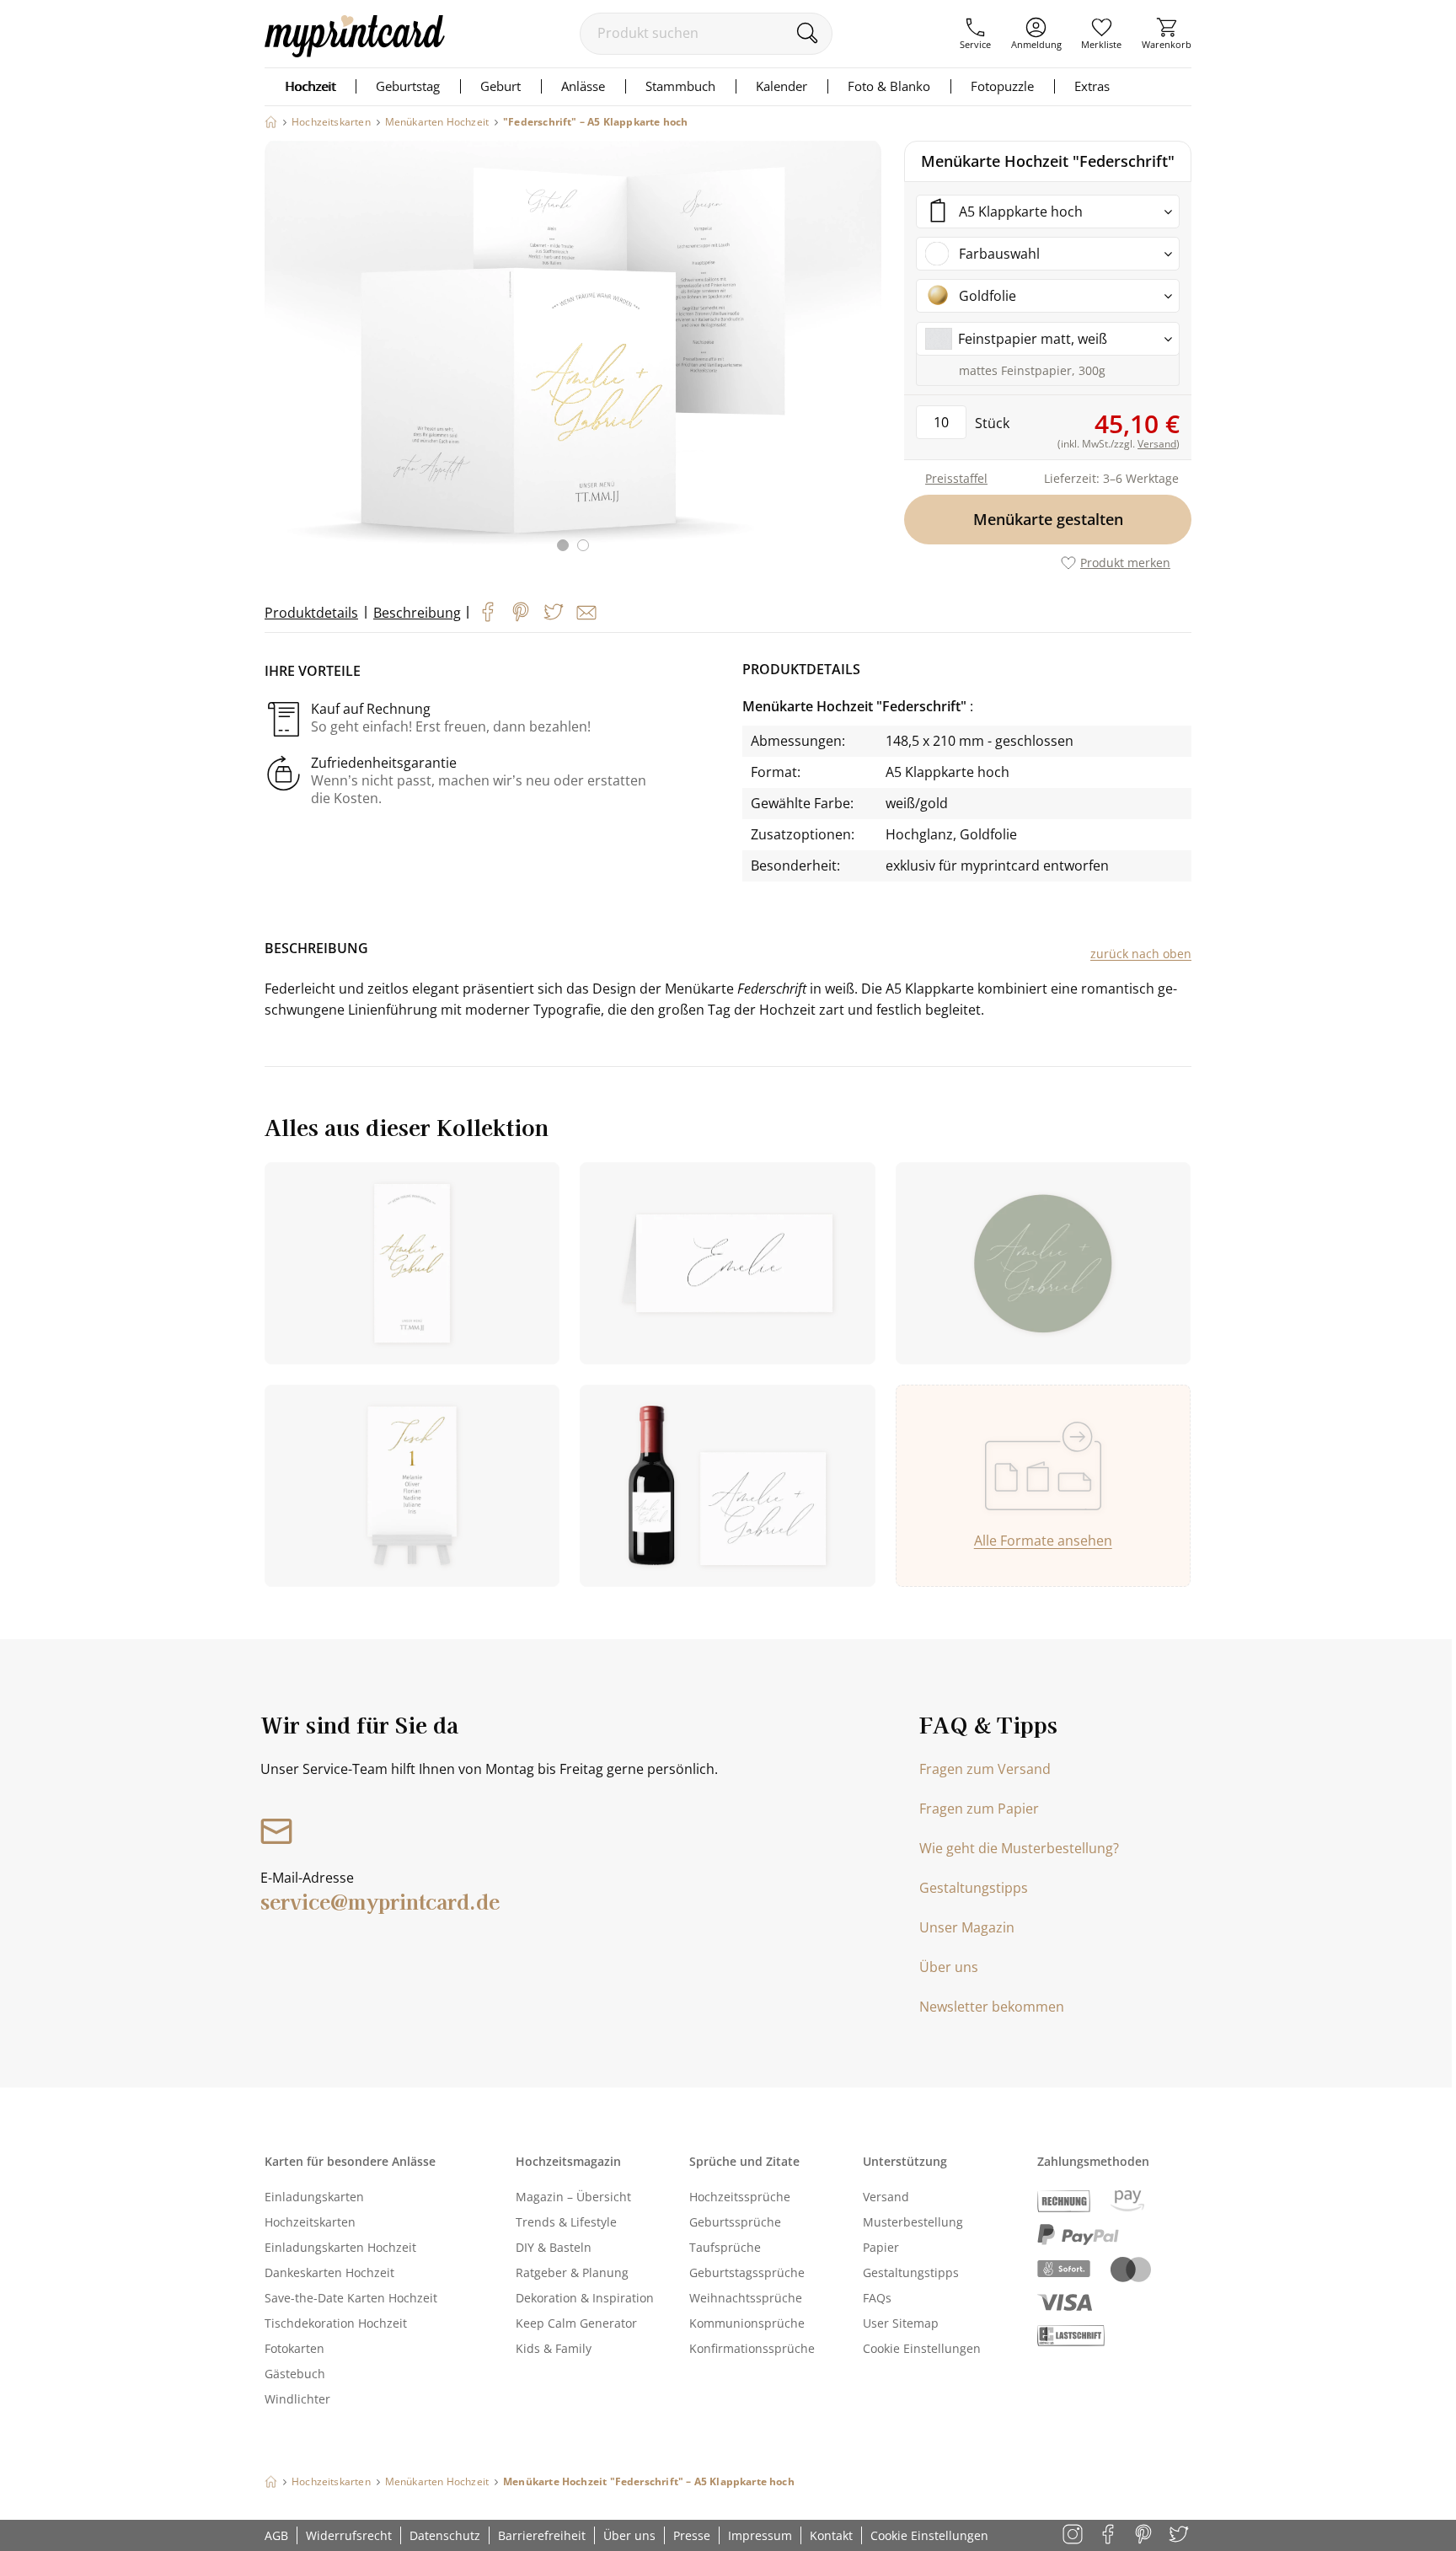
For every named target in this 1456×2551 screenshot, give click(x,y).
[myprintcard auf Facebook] (1109, 2535)
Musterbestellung (913, 2222)
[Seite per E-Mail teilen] (586, 613)
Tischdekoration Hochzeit (336, 2323)
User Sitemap (901, 2323)
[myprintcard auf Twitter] (1180, 2535)
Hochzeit (310, 86)
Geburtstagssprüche (747, 2272)
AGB (276, 2535)
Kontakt (831, 2535)
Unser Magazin (967, 1927)
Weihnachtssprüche (746, 2298)
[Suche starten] (807, 33)
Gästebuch (295, 2374)
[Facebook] (488, 612)
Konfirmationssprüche (752, 2348)
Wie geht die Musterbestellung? (1019, 1848)
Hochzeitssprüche (740, 2197)
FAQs (877, 2298)
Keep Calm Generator (576, 2323)
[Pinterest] (521, 612)
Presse (692, 2535)
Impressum (760, 2535)
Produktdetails (311, 613)
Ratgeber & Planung (572, 2272)
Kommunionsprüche (747, 2323)
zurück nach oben (1141, 954)
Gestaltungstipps (974, 1888)
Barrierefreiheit (542, 2535)
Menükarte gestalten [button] (1048, 519)
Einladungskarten (314, 2197)
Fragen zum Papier (979, 1809)
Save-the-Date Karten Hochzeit (351, 2298)
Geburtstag (408, 86)
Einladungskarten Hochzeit (340, 2247)
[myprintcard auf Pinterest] (1145, 2535)
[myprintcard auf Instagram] (1074, 2535)
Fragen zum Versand (985, 1769)
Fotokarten (294, 2348)
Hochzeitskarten (310, 2222)
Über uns (949, 1967)
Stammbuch (680, 86)
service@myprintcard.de (380, 1901)
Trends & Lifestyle (566, 2222)
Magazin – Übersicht (573, 2197)
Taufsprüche (725, 2247)
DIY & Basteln (554, 2247)
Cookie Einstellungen (922, 2348)
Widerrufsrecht (349, 2535)
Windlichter (297, 2399)
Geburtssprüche (735, 2222)
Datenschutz (445, 2535)
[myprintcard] (355, 52)
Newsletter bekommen (992, 2007)
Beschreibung (417, 613)
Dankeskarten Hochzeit (329, 2272)
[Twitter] (554, 612)
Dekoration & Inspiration (585, 2298)
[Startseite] (271, 122)
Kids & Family (554, 2348)
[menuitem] (975, 34)
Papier (881, 2247)
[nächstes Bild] (864, 356)
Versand (886, 2197)
